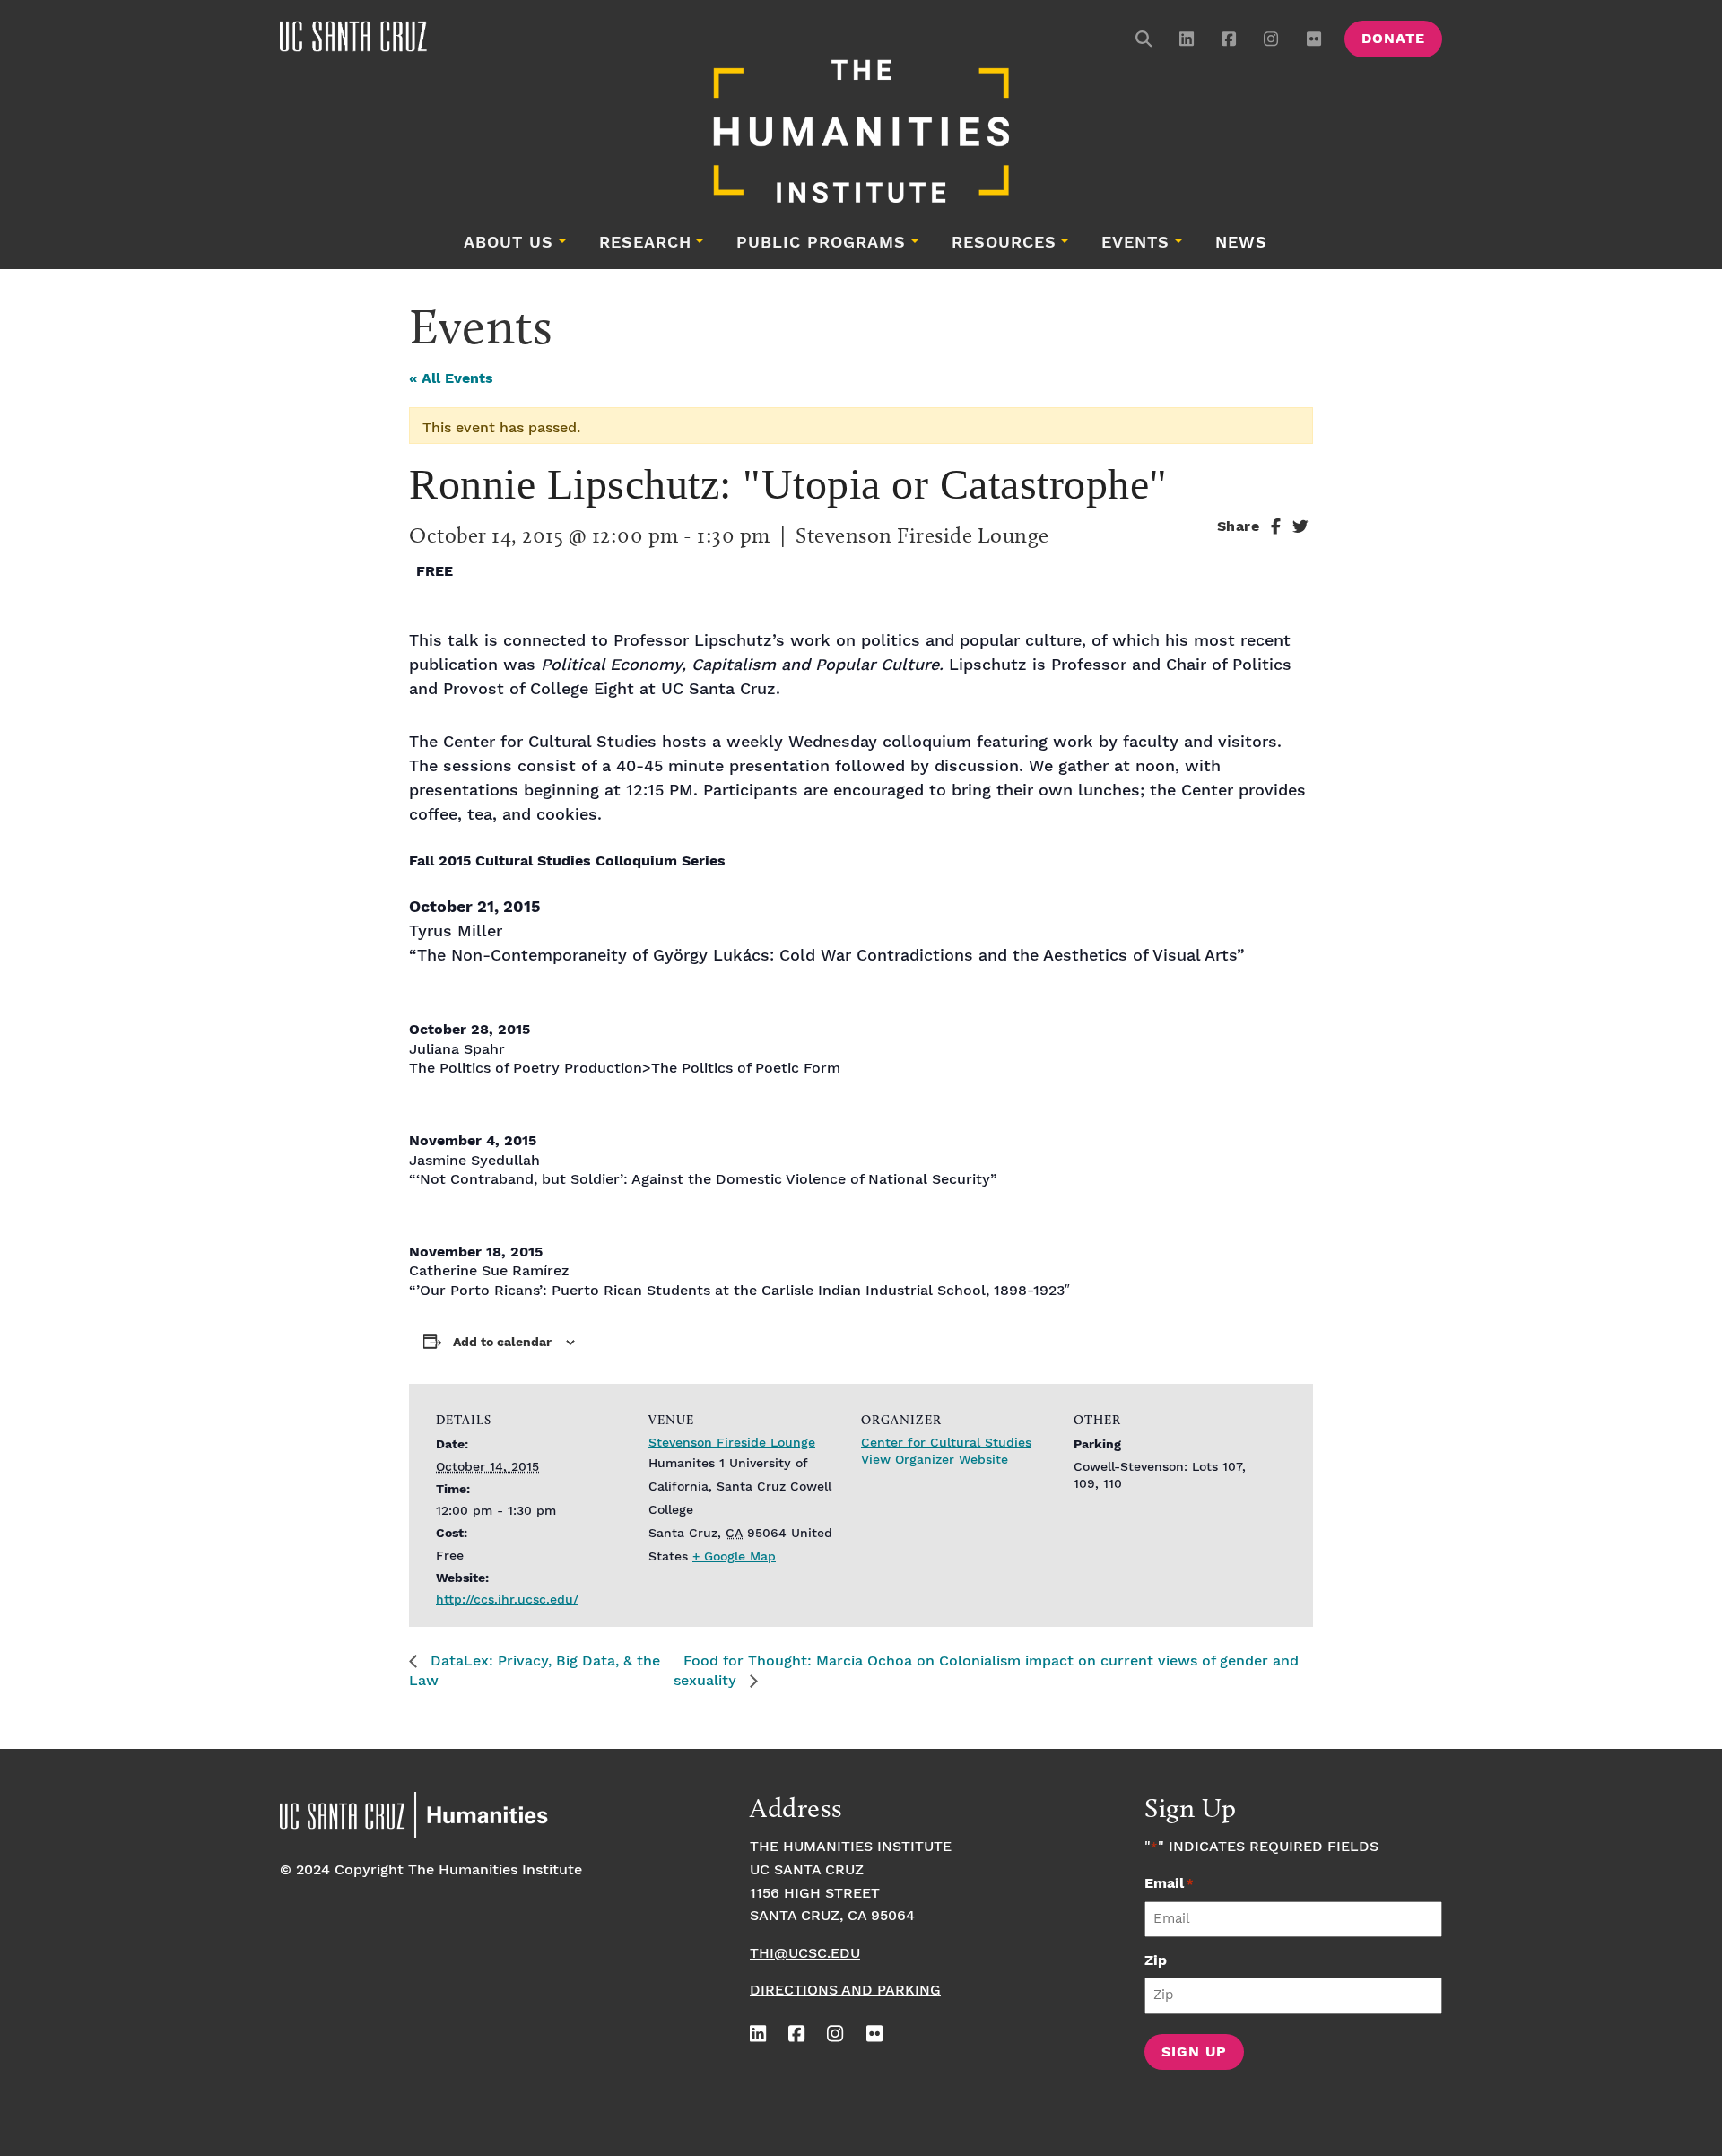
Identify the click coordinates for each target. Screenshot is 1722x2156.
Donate (1393, 39)
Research (645, 243)
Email (1169, 1884)
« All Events (451, 379)
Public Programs (821, 243)
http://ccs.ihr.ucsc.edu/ (507, 1600)
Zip (1156, 1961)
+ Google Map (734, 1557)
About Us (509, 243)
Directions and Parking (845, 1991)
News (1241, 243)
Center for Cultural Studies (946, 1443)
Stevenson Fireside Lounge (732, 1443)
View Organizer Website (935, 1460)
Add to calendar (502, 1343)
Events (1135, 243)
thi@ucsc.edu (805, 1954)
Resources (1004, 243)
